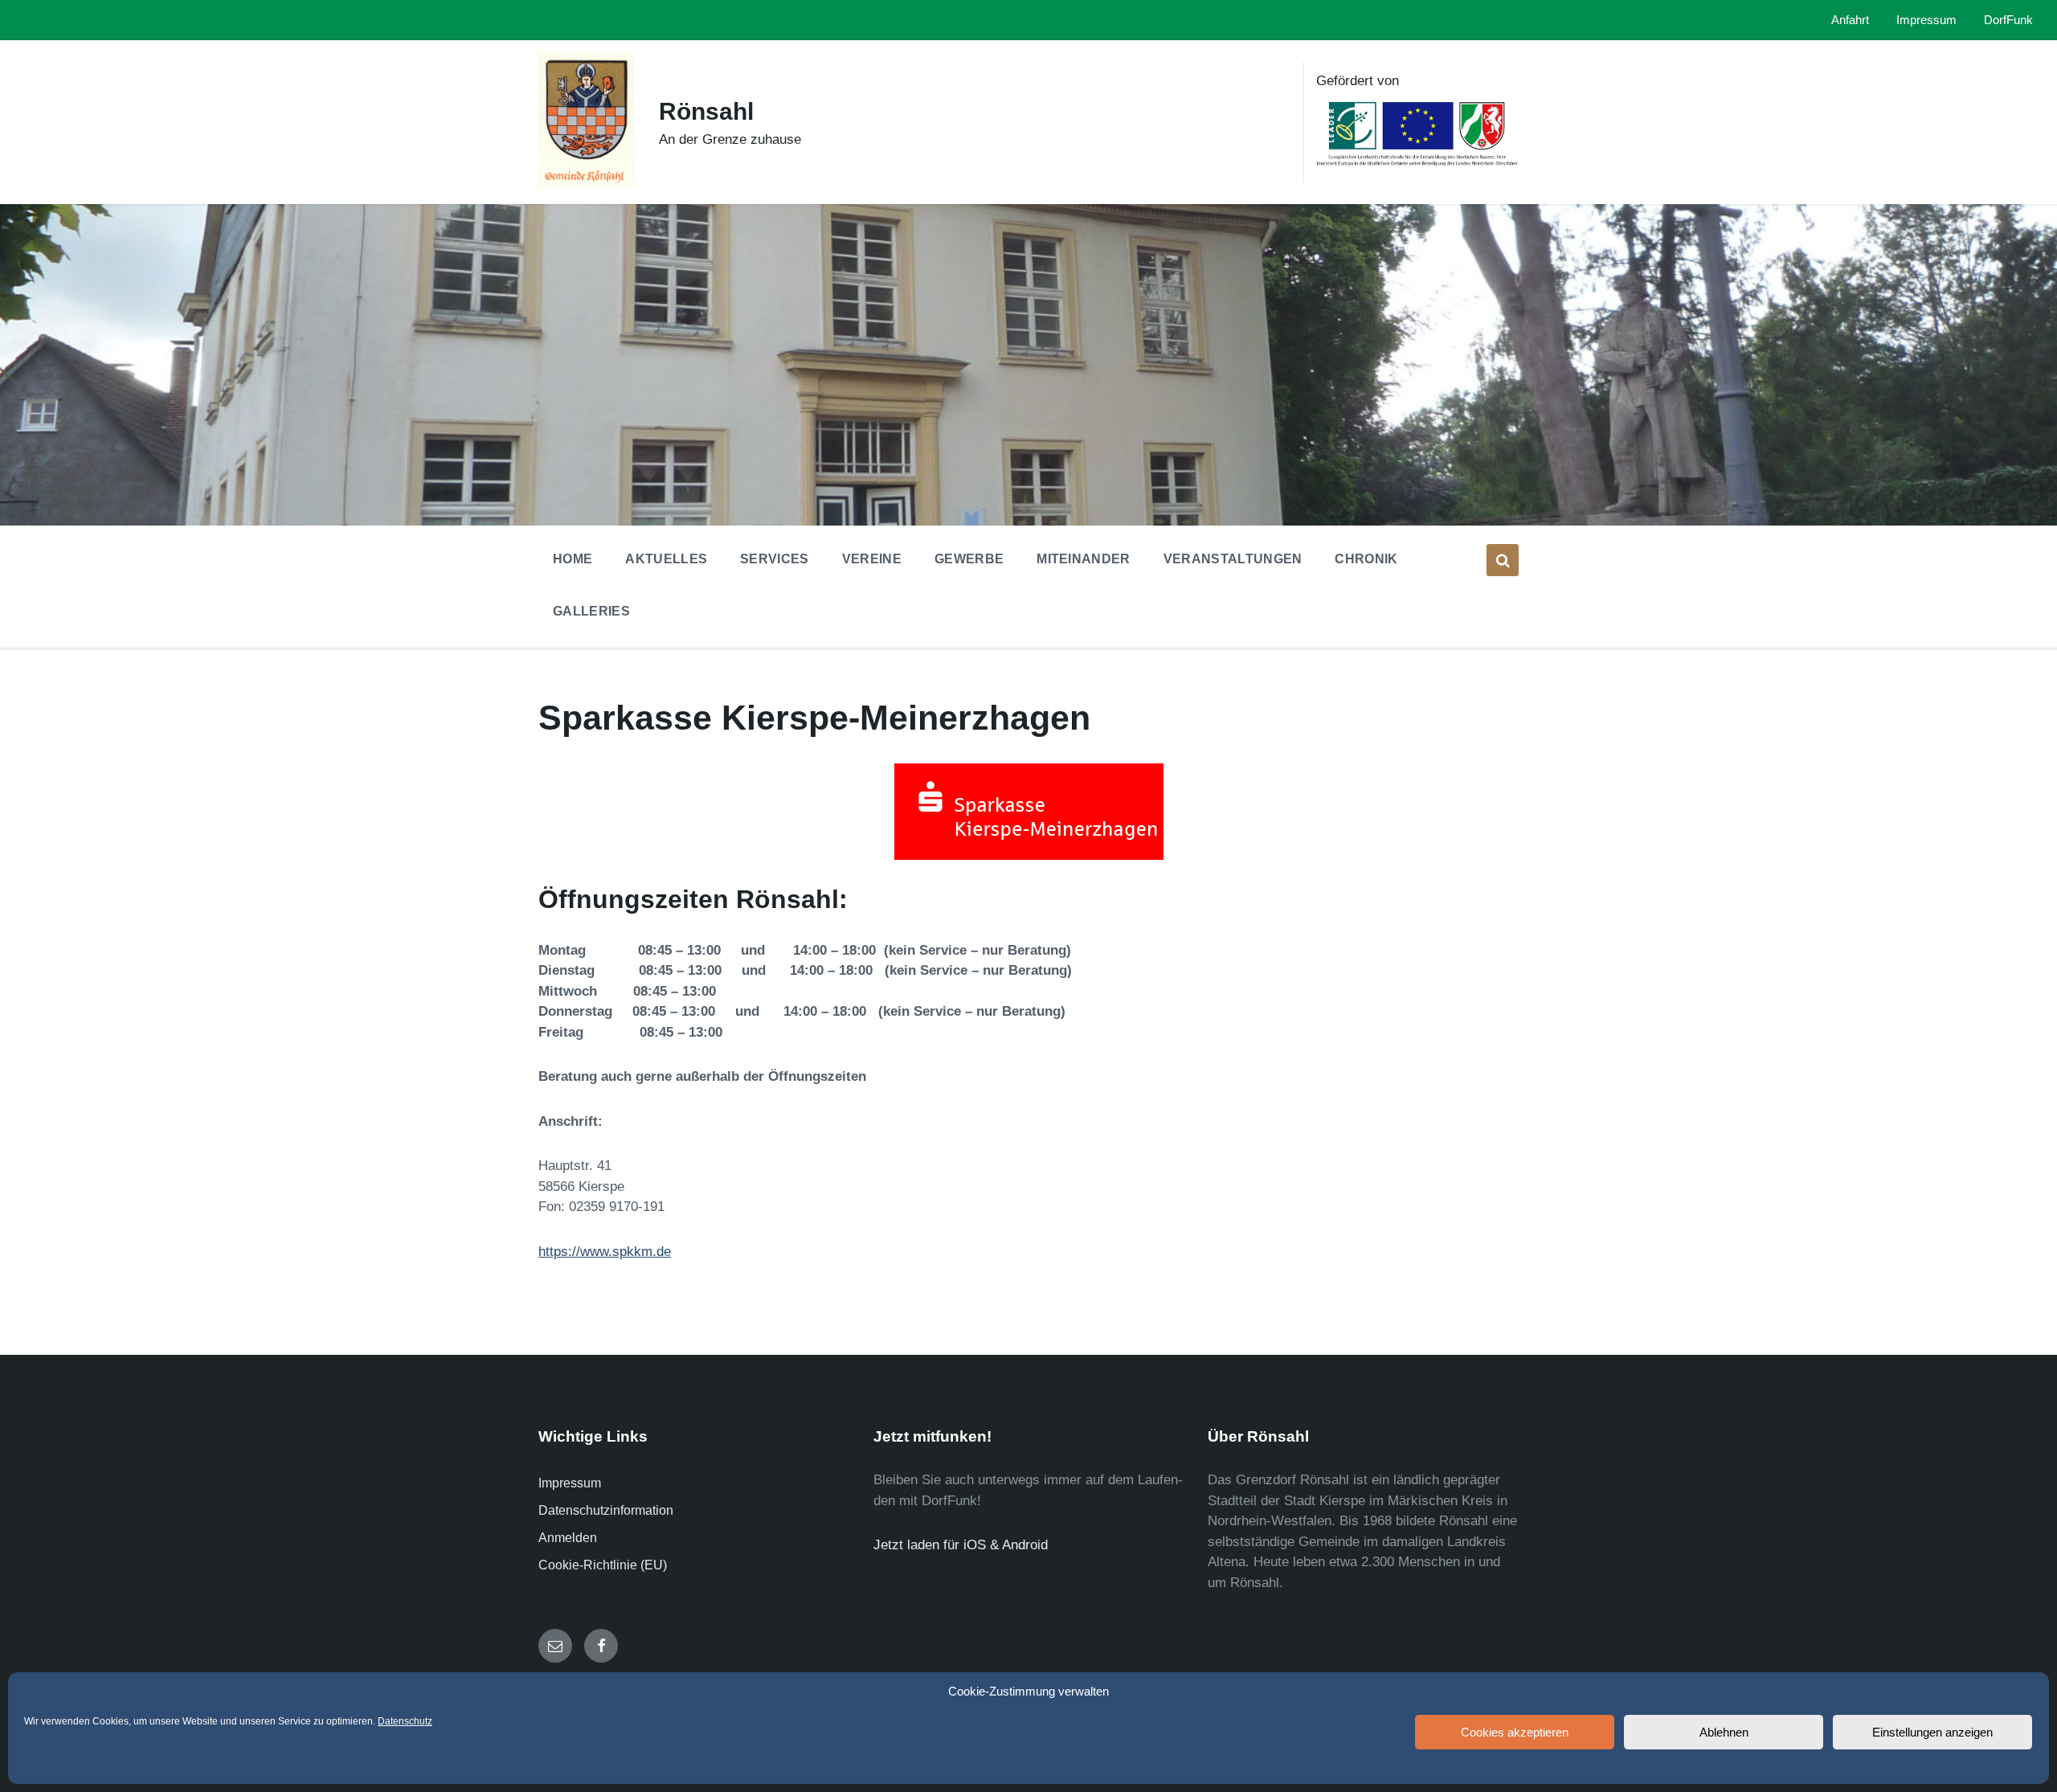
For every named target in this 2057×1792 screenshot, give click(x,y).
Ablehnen (1724, 1732)
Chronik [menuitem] (1366, 559)
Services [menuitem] (775, 559)
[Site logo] (587, 184)
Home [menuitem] (573, 559)
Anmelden (568, 1538)
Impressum (570, 1483)
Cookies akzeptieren (1515, 1732)
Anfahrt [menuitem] (1850, 20)
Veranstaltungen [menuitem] (1233, 559)
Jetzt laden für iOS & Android (961, 1545)
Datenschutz (405, 1721)
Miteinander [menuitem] (1084, 559)
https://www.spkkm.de (605, 1252)
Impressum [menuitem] (1926, 20)
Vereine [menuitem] (872, 559)
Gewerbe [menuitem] (969, 559)
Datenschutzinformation (606, 1510)
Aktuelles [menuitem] (666, 559)
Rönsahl (706, 111)
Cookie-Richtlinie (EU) (603, 1565)
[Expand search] (1503, 560)
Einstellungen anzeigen (1932, 1732)
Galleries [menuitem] (591, 611)
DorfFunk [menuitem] (2008, 20)
